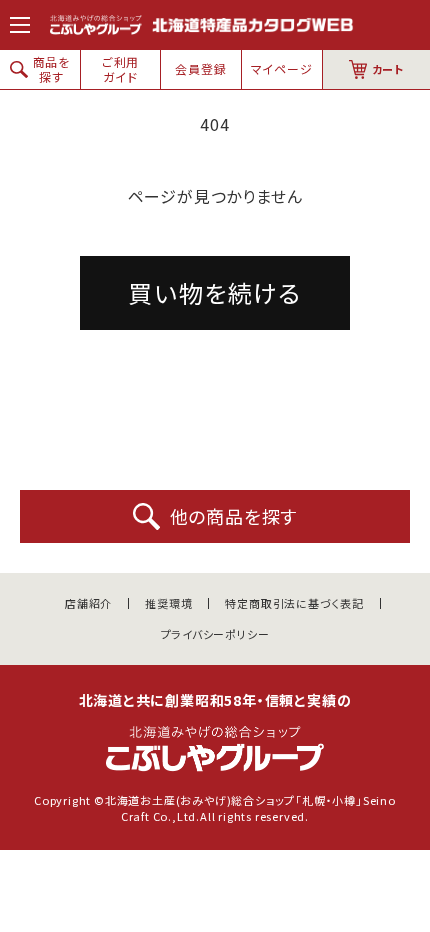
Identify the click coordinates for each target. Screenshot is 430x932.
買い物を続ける (214, 292)
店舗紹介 (88, 603)
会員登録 (200, 68)
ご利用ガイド (120, 68)
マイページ (282, 68)
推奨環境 (168, 603)
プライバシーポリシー (215, 634)
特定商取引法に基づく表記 (294, 603)
